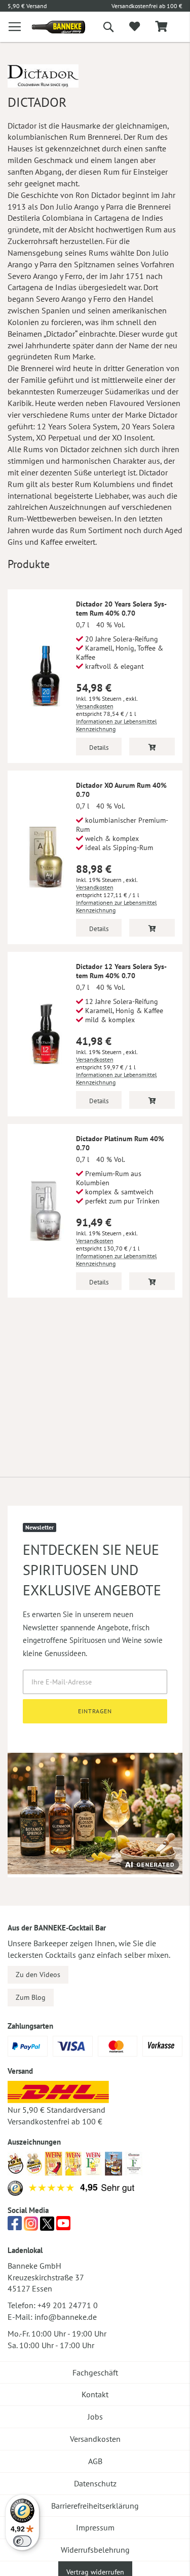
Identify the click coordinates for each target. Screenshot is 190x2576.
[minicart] (161, 27)
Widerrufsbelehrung (95, 2550)
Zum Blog (31, 1997)
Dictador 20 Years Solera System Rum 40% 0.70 (121, 609)
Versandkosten (95, 706)
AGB (95, 2461)
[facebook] (15, 2226)
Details (99, 748)
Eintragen (95, 1711)
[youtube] (63, 2226)
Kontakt (95, 2394)
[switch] (22, 2541)
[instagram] (31, 2226)
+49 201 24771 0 (68, 2305)
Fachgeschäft (95, 2372)
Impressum (95, 2527)
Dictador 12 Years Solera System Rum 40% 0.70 (121, 971)
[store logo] (51, 27)
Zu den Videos (38, 1975)
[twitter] (47, 2226)
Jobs (95, 2417)
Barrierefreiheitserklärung (95, 2506)
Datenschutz (95, 2483)
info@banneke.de (66, 2317)
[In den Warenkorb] (152, 747)
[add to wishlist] (135, 27)
